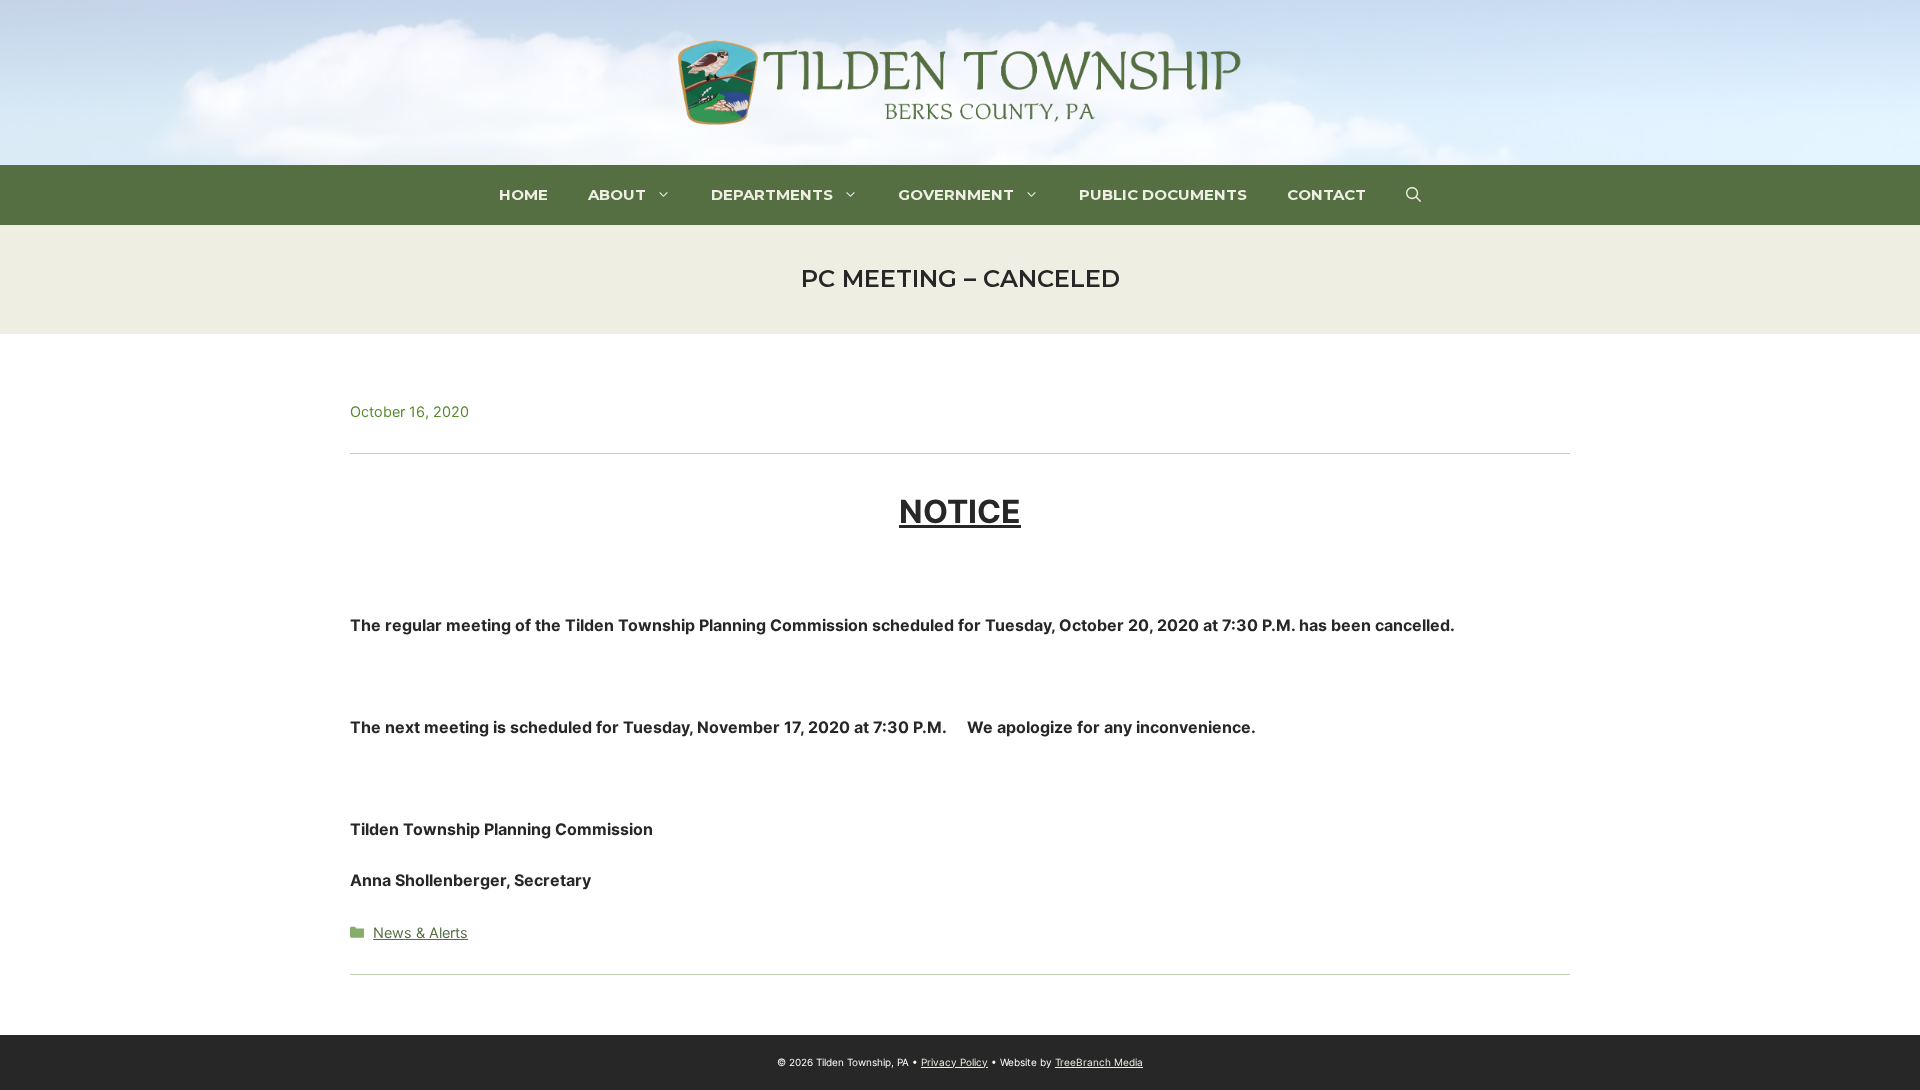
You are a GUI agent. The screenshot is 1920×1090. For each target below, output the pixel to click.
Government (956, 194)
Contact (1326, 194)
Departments (772, 194)
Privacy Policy (954, 1062)
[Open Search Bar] (1413, 195)
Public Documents (1163, 194)
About (617, 194)
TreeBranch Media (1099, 1062)
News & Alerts (420, 932)
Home (523, 194)
